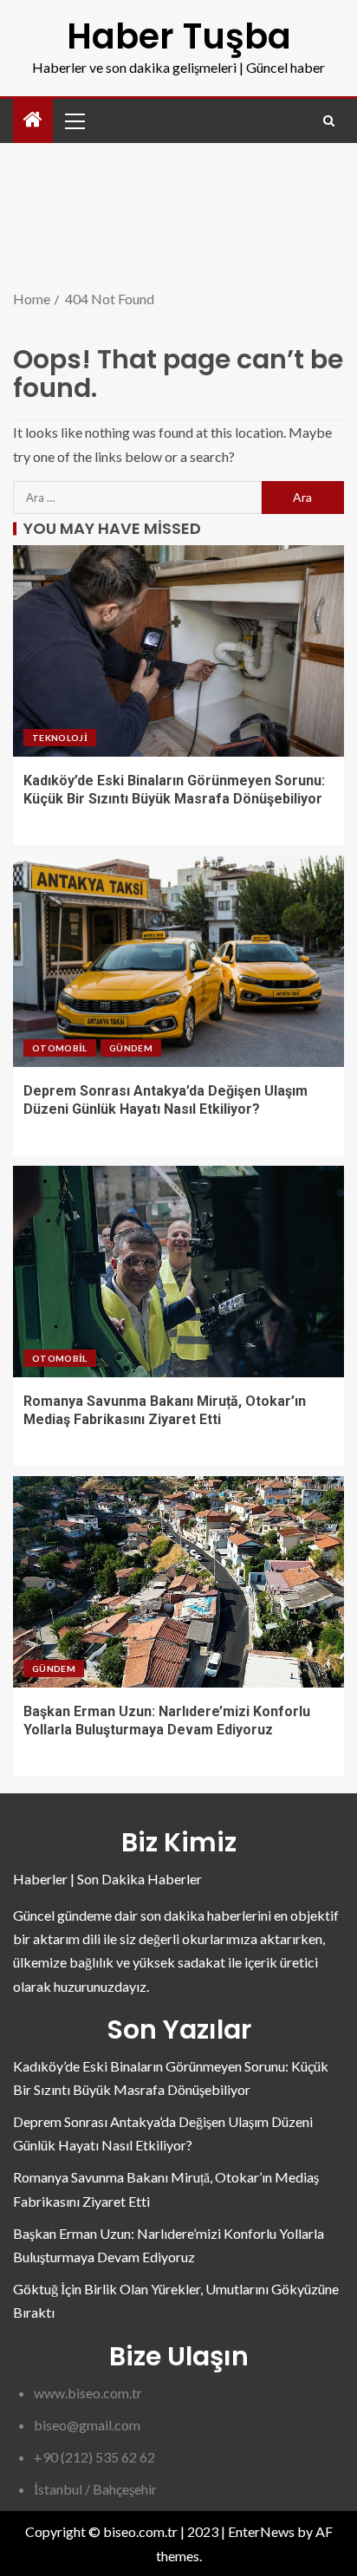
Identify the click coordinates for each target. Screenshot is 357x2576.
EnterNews (261, 2531)
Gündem (131, 1048)
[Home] (33, 120)
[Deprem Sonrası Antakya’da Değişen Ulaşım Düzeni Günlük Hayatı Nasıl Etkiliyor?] (178, 961)
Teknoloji (60, 738)
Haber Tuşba (179, 36)
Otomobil (60, 1048)
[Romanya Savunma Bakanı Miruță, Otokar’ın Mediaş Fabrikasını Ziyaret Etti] (178, 1272)
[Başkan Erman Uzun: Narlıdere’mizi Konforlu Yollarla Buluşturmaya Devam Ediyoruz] (178, 1582)
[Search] (329, 121)
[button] (74, 120)
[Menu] (74, 120)
